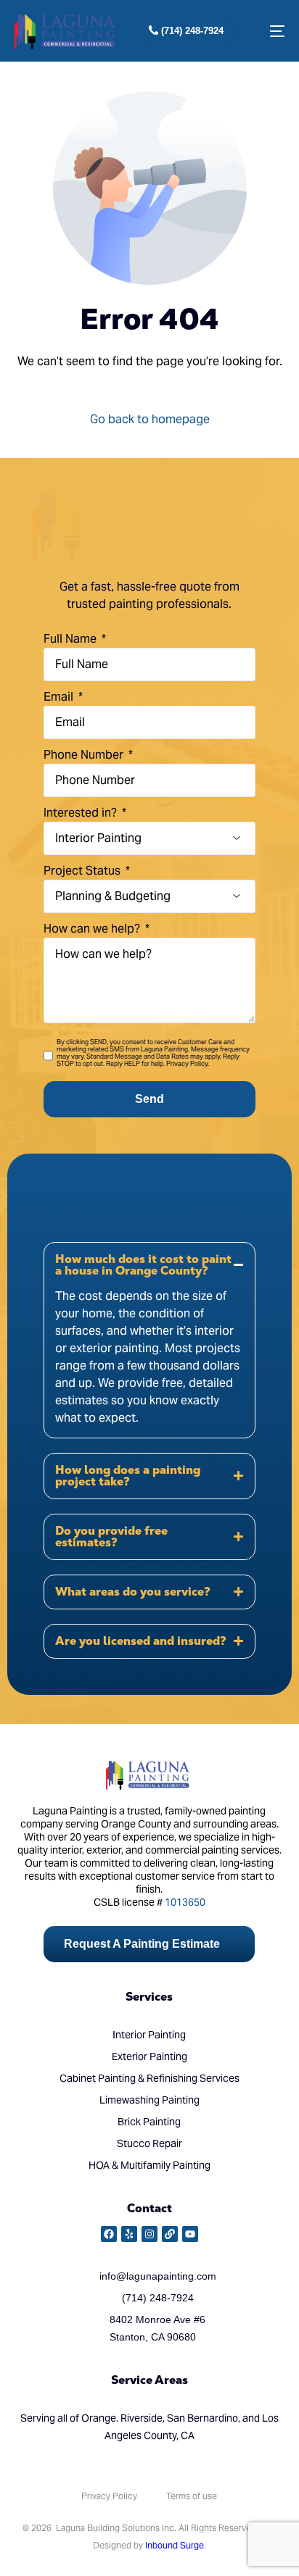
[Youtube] (190, 2234)
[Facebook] (109, 2234)
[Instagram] (149, 2234)
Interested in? (82, 813)
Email (60, 697)
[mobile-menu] (270, 31)
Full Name (71, 639)
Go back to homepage (150, 419)
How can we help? (93, 929)
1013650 (185, 1902)
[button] (149, 1340)
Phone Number (85, 755)
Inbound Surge (175, 2545)
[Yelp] (129, 2234)
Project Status (83, 871)
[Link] (170, 2234)
